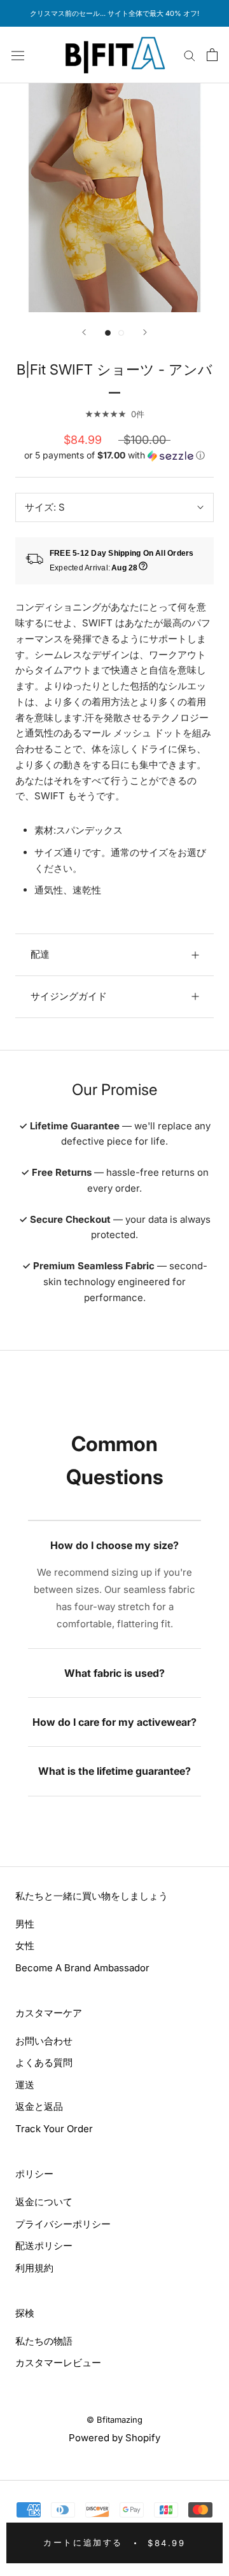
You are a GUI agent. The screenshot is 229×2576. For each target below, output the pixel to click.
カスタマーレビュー (58, 2363)
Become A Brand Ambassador (82, 1968)
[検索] (190, 55)
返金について (44, 2202)
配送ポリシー (44, 2246)
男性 (25, 1924)
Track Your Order (54, 2129)
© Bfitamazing (114, 2420)
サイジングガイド (69, 996)
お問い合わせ (44, 2041)
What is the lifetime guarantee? (114, 1771)
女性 (25, 1946)
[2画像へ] (121, 333)
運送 (25, 2085)
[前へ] (84, 332)
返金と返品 (39, 2106)
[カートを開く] (212, 55)
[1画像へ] (108, 333)
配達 (40, 954)
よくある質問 (44, 2063)
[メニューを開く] (18, 55)
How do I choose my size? (114, 1545)
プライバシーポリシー (63, 2224)
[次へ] (145, 332)
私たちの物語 (44, 2341)
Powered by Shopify (114, 2438)
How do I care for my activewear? (114, 1722)
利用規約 (34, 2268)
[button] (114, 456)
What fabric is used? (114, 1673)
